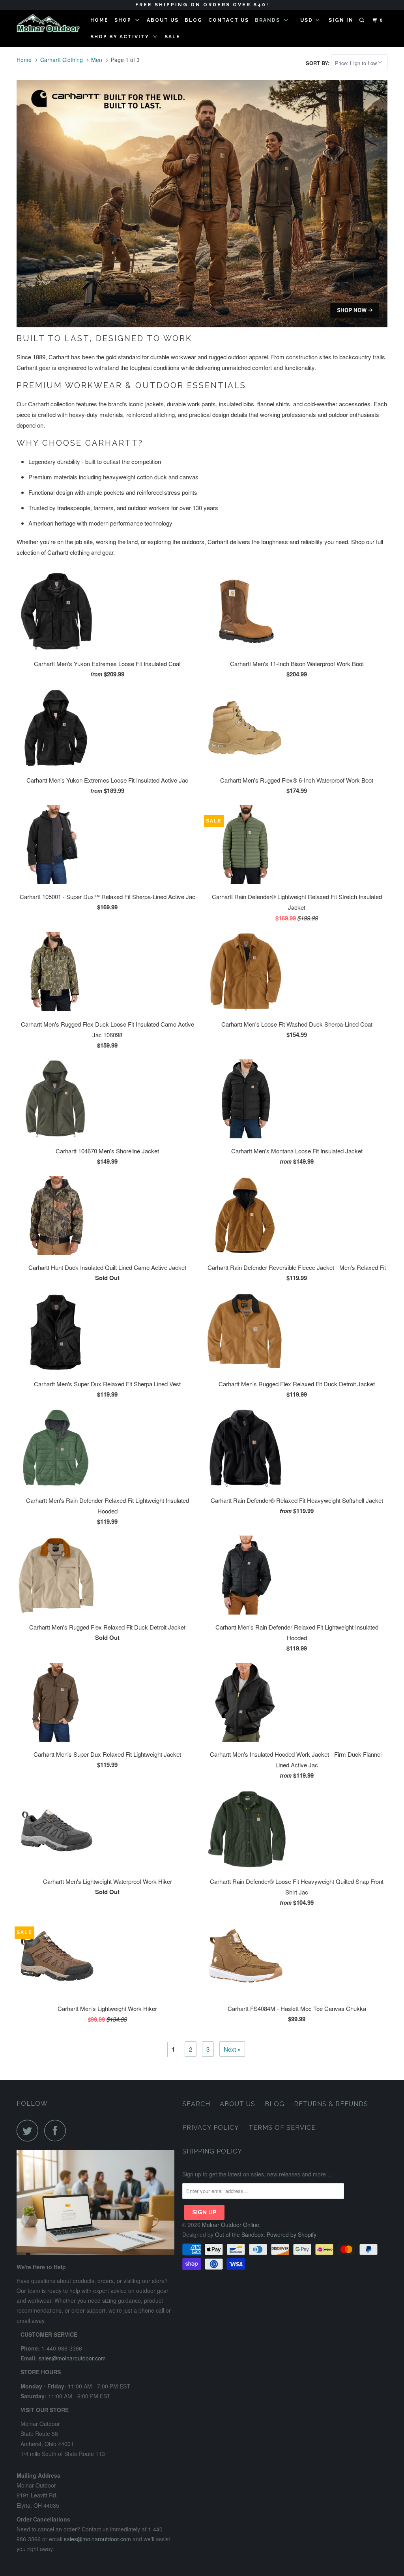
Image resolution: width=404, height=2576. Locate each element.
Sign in (341, 20)
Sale (172, 37)
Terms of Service (282, 2128)
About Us (163, 20)
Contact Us (229, 20)
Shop (125, 20)
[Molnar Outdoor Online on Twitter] (30, 2130)
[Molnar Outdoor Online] (48, 23)
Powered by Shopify (292, 2234)
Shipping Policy (212, 2151)
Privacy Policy (211, 2128)
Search (196, 2104)
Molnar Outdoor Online (231, 2225)
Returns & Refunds (331, 2104)
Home (99, 20)
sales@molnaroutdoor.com (72, 2358)
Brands (269, 20)
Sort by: (318, 63)
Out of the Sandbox (239, 2234)
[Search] (363, 20)
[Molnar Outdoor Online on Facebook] (57, 2130)
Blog (194, 20)
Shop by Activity (122, 37)
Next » (232, 2049)
